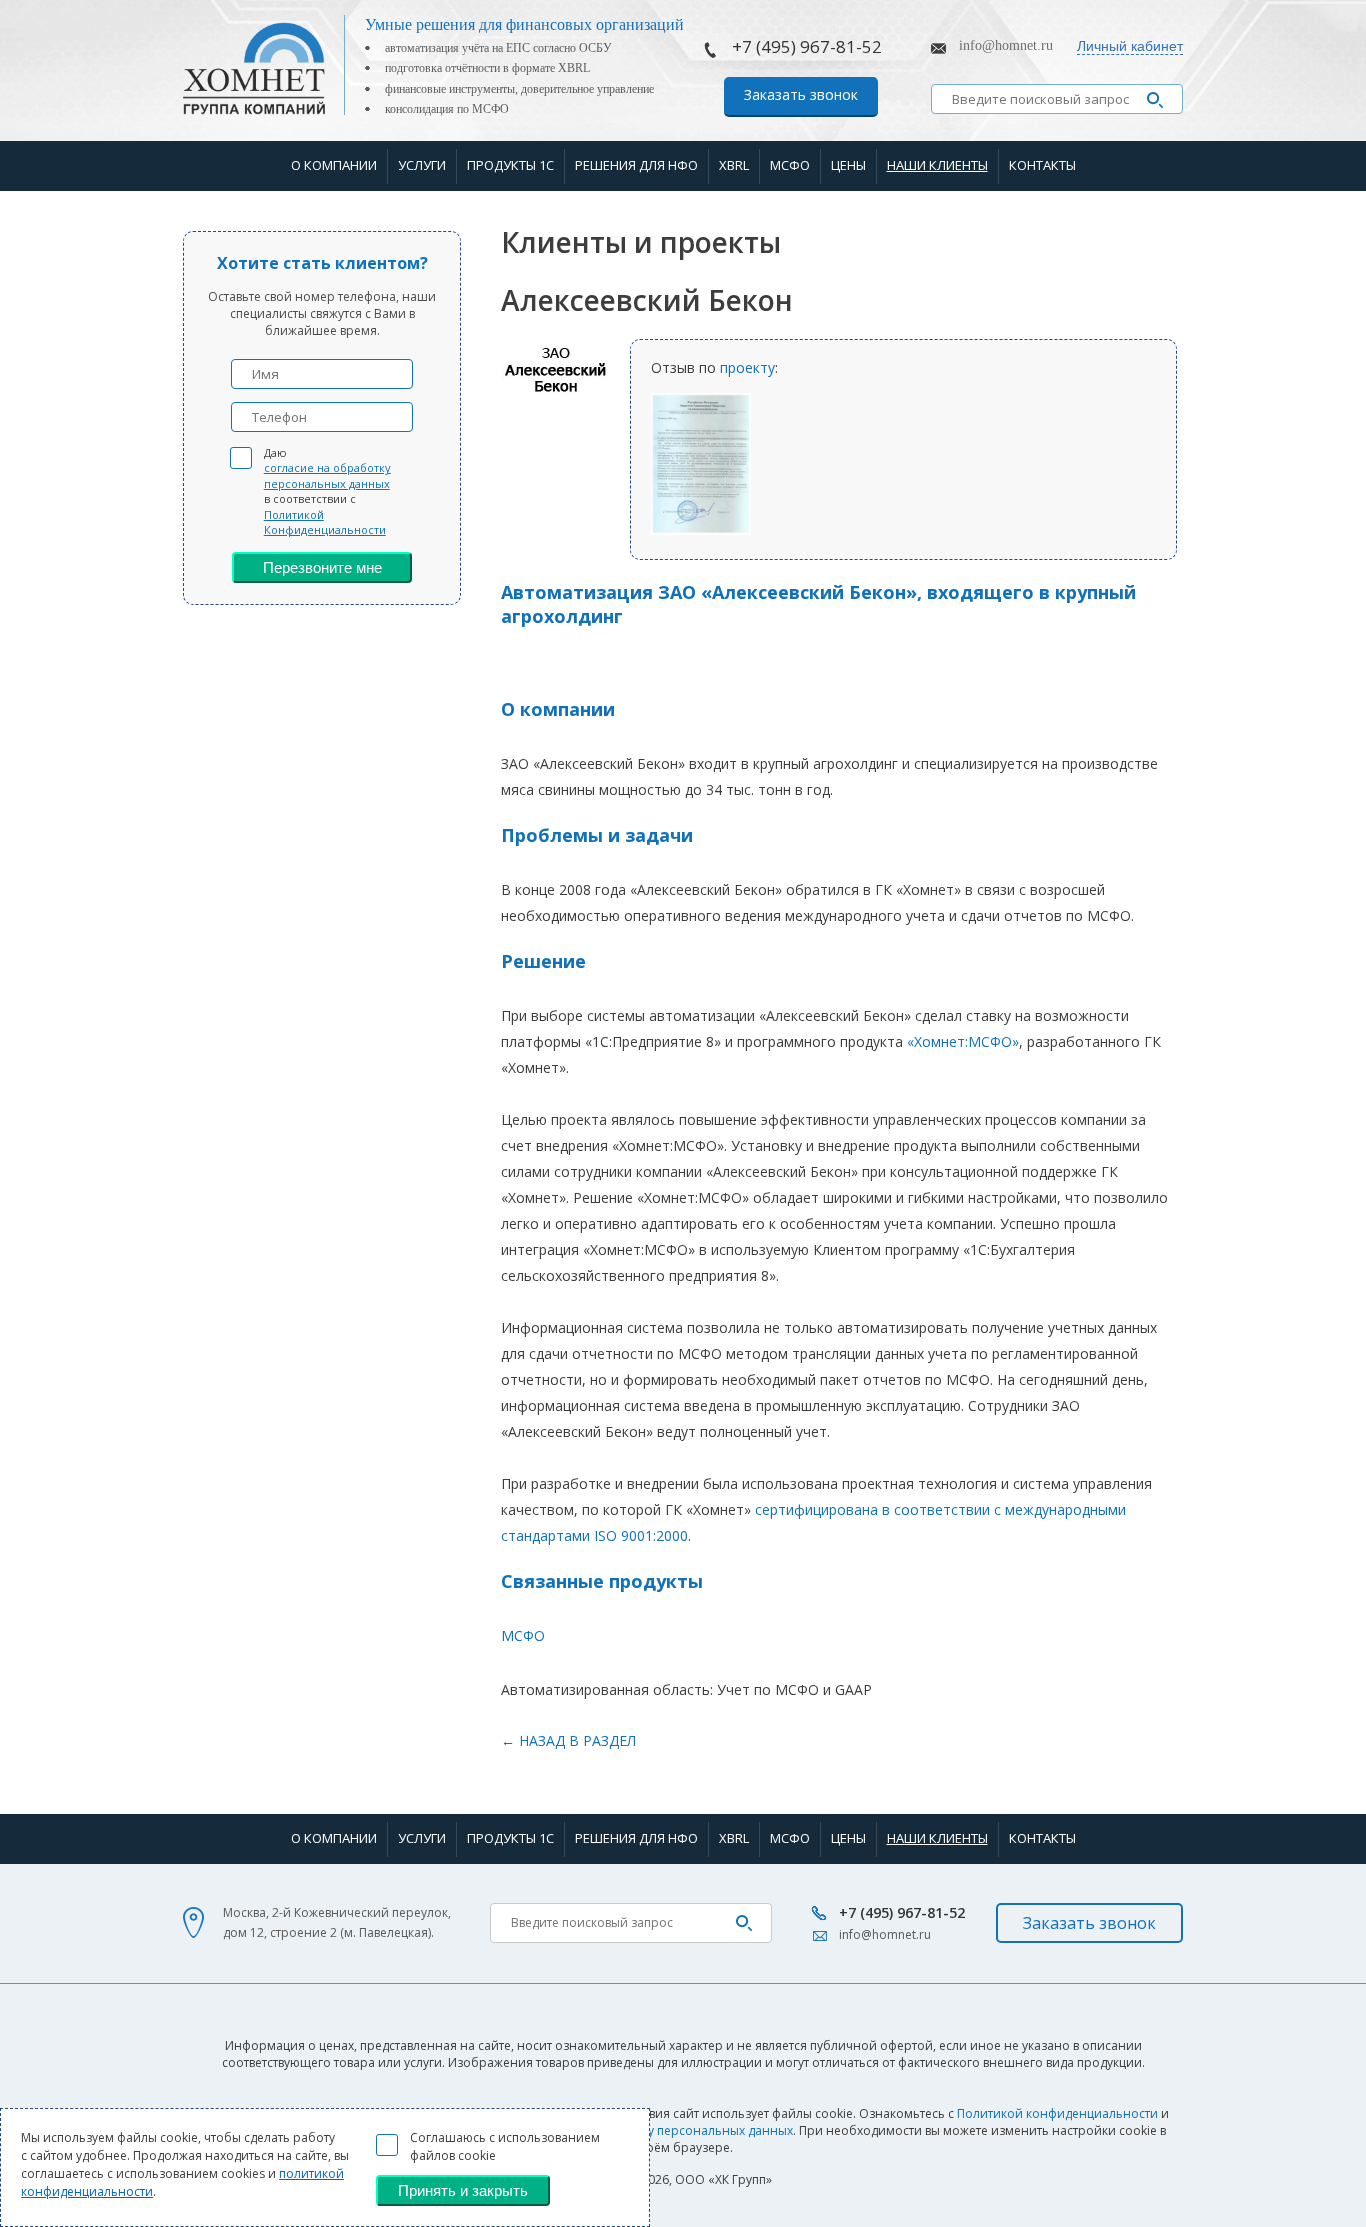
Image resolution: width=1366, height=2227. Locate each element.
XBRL (734, 165)
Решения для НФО (636, 165)
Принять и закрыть (463, 2190)
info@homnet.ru (1006, 45)
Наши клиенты (937, 165)
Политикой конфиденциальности (1057, 2113)
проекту (747, 367)
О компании (334, 165)
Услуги (422, 165)
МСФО (790, 165)
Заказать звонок (801, 94)
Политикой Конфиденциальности (325, 522)
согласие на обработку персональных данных (327, 475)
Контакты (1042, 165)
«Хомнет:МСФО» (963, 1041)
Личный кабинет (1130, 46)
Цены (848, 165)
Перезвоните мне (322, 567)
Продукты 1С (510, 165)
